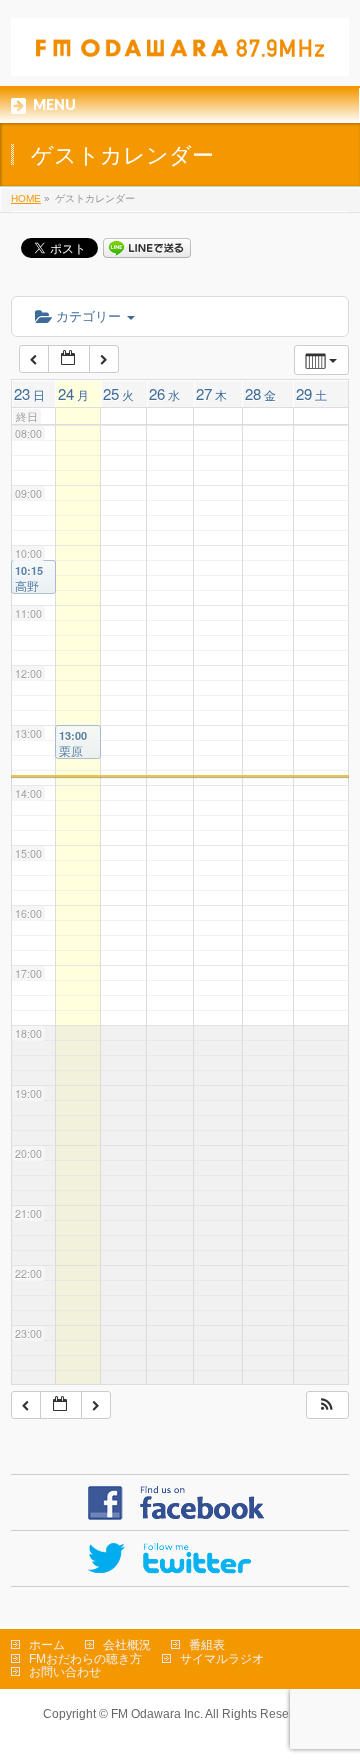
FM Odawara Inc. (157, 1714)
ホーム (47, 1645)
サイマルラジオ (222, 1659)
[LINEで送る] (147, 247)
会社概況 (127, 1645)
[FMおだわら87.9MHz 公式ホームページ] (180, 53)
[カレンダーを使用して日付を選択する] (69, 359)
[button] (327, 1405)
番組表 (207, 1645)
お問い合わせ (65, 1672)
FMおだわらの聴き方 (85, 1659)
